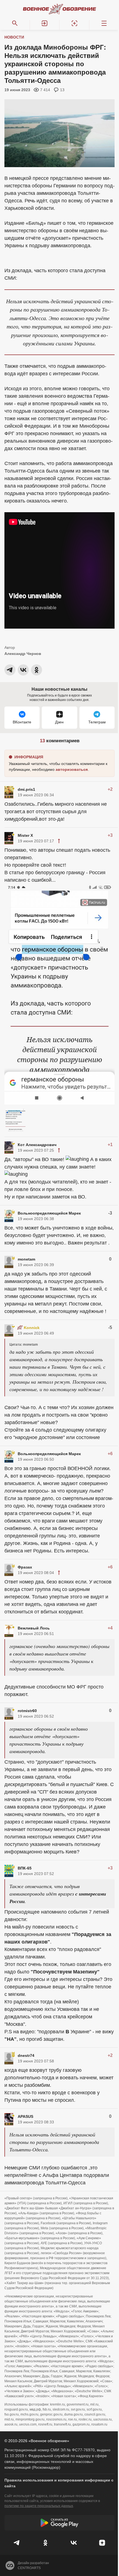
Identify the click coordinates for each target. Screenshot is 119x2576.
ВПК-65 (25, 1868)
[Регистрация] (74, 23)
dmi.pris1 (26, 789)
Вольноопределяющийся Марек (49, 1213)
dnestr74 (26, 2055)
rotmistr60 (27, 1711)
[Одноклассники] (46, 2543)
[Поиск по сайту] (15, 23)
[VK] (74, 2543)
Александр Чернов (23, 654)
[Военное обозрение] (59, 9)
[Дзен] (102, 2543)
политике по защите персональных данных (39, 2506)
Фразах (25, 1567)
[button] (45, 23)
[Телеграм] (17, 2543)
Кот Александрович (37, 1145)
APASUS (25, 2116)
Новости (14, 37)
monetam (26, 1259)
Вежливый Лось (34, 1628)
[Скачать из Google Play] (59, 2523)
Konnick (32, 1328)
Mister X (25, 835)
